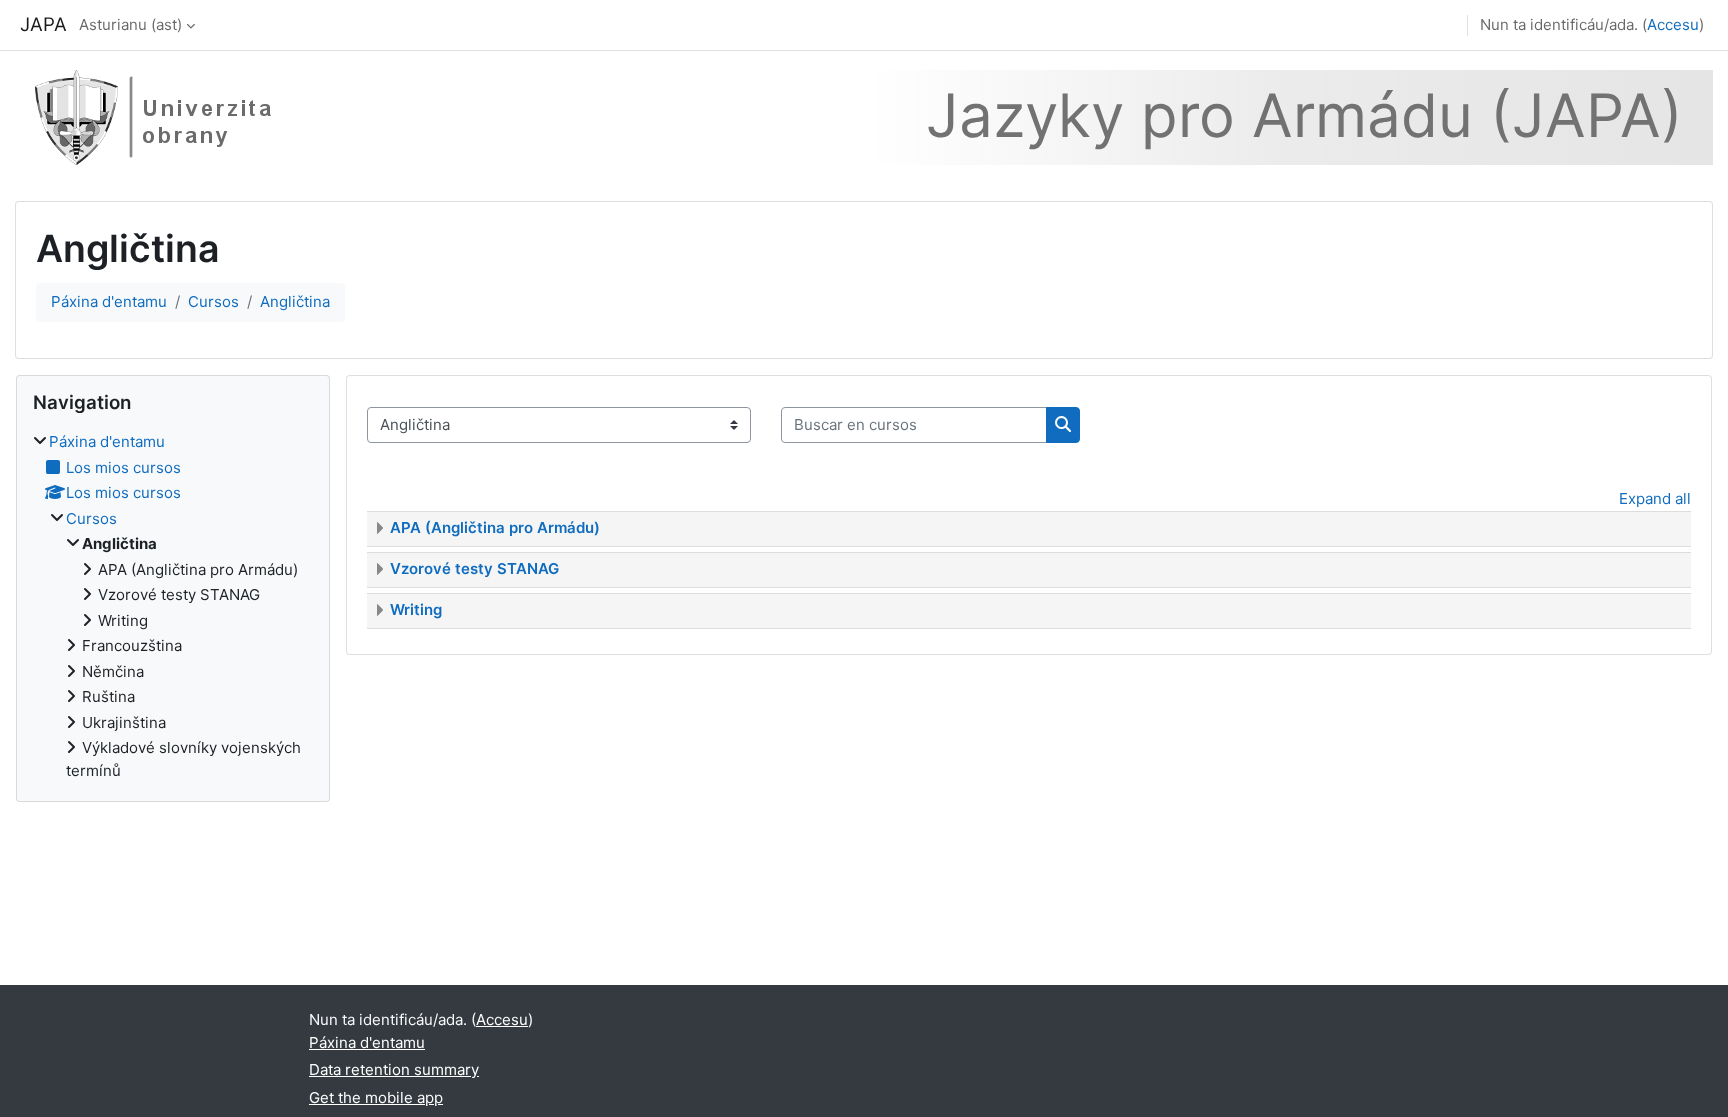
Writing (416, 609)
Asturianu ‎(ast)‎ (130, 24)
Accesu (1673, 24)
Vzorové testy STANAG (474, 568)
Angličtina (295, 301)
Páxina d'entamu (109, 301)
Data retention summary (394, 1069)
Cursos (213, 301)
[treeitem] (173, 606)
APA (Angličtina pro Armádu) (495, 527)
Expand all (1655, 498)
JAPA (43, 24)
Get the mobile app (376, 1097)
